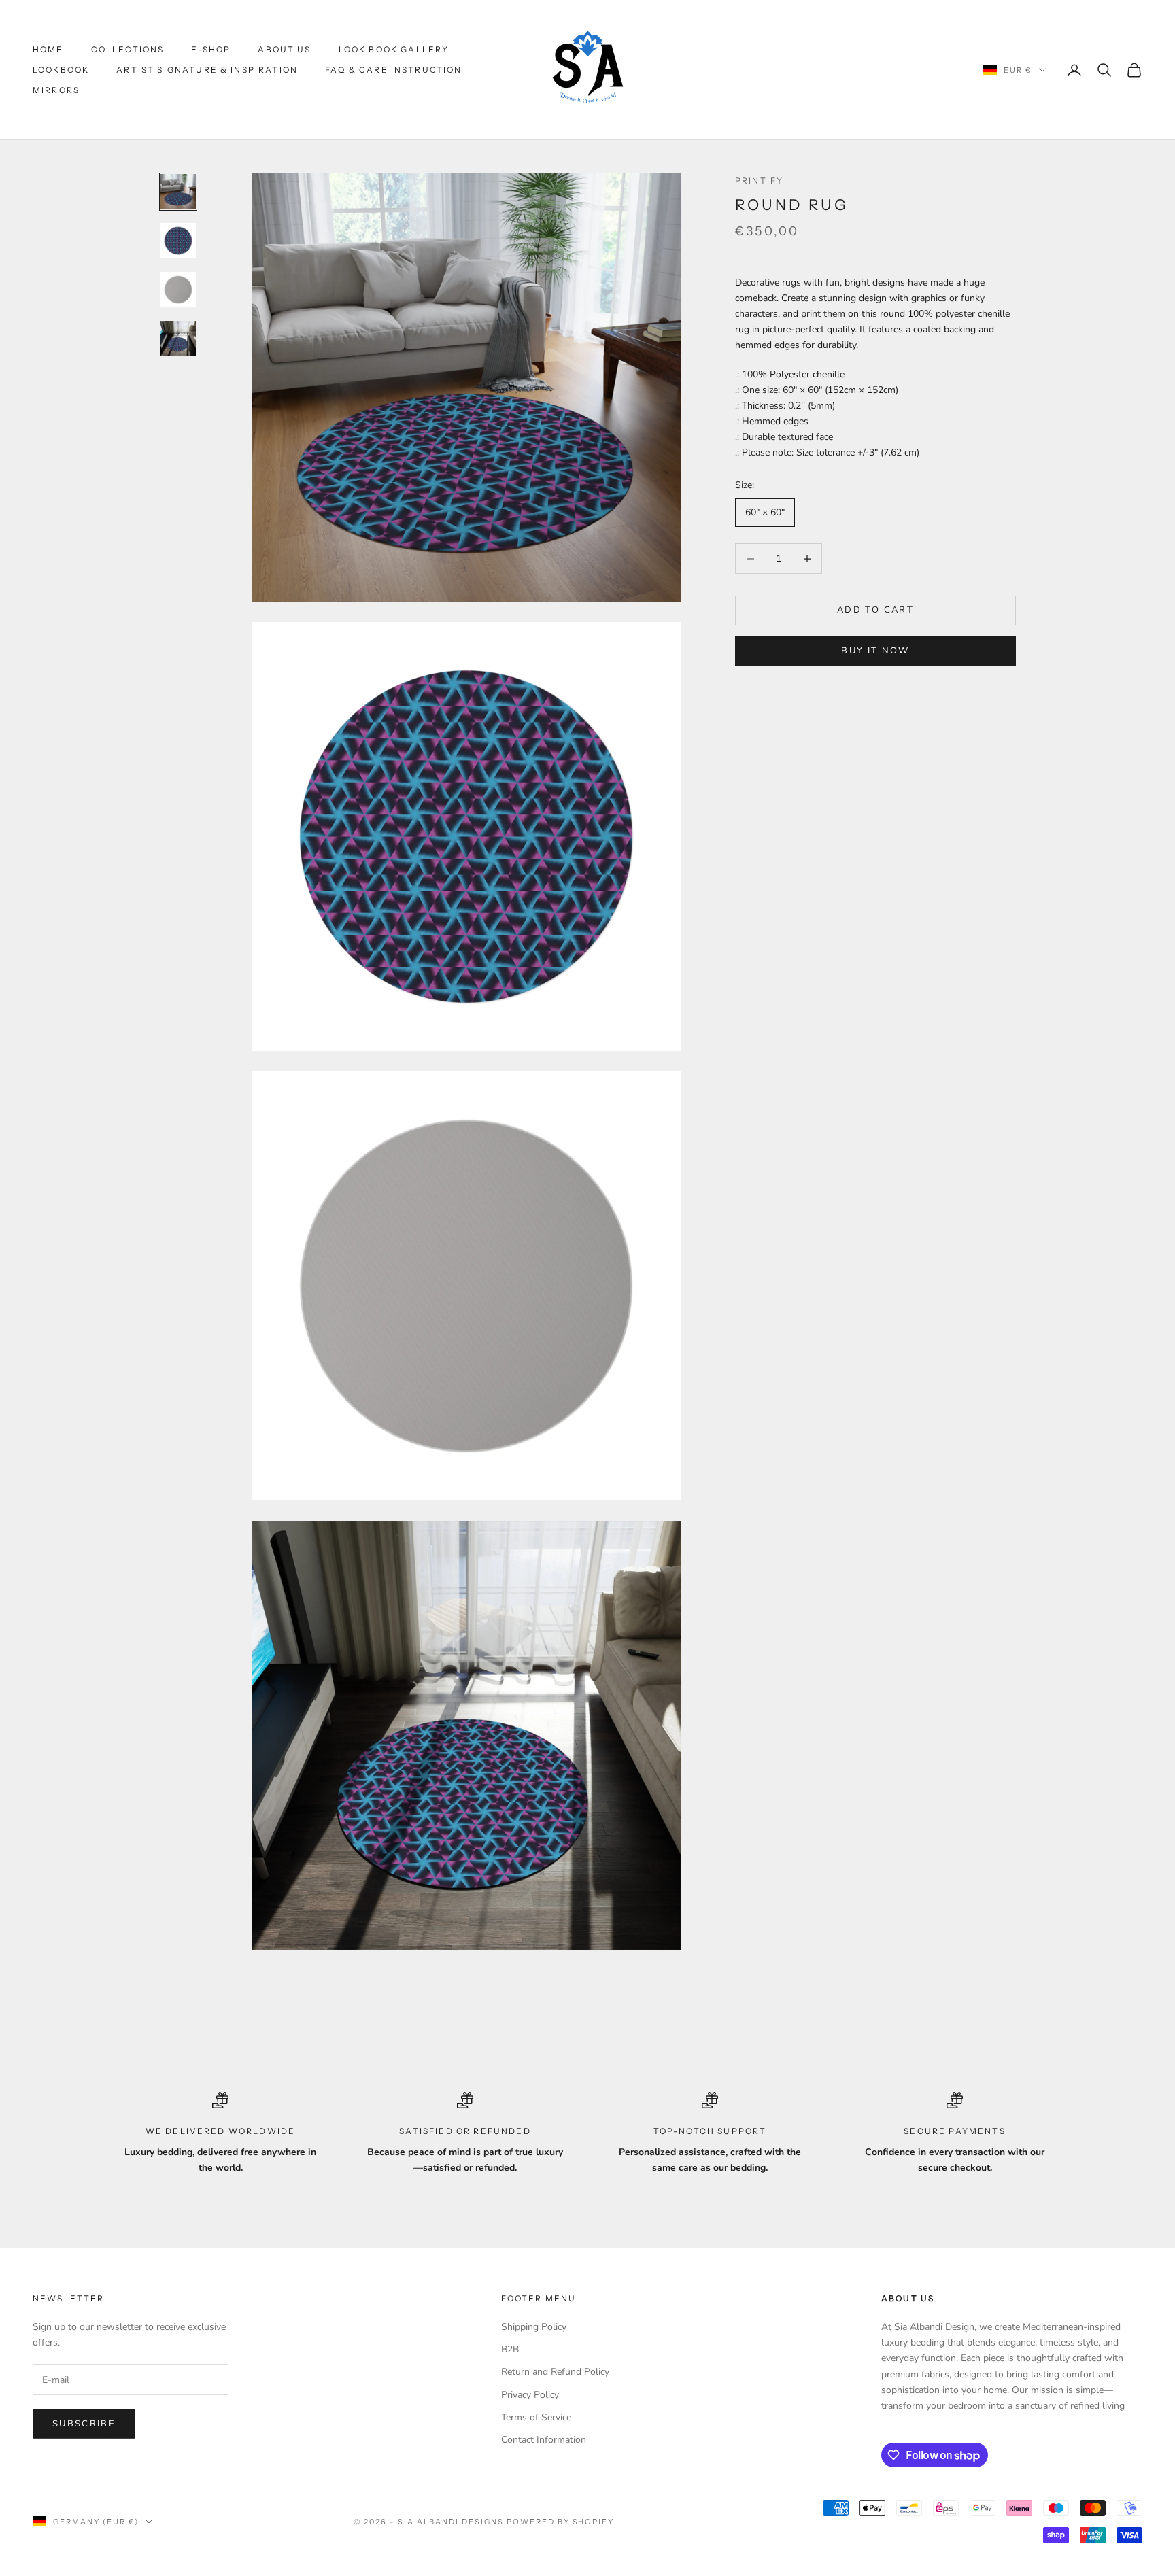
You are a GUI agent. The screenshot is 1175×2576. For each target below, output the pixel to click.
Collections (128, 49)
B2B (510, 2349)
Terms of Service (536, 2417)
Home (48, 49)
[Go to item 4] (178, 339)
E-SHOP (211, 49)
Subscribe (84, 2424)
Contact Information (544, 2440)
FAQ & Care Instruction (394, 70)
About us (284, 49)
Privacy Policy (530, 2395)
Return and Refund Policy (555, 2372)
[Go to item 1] (178, 192)
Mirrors (56, 90)
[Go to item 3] (178, 290)
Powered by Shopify (561, 2522)
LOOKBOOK (61, 70)
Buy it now (875, 651)
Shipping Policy (534, 2327)
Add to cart (875, 611)
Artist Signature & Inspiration (207, 70)
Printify (759, 181)
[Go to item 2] (178, 241)
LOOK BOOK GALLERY (394, 49)
